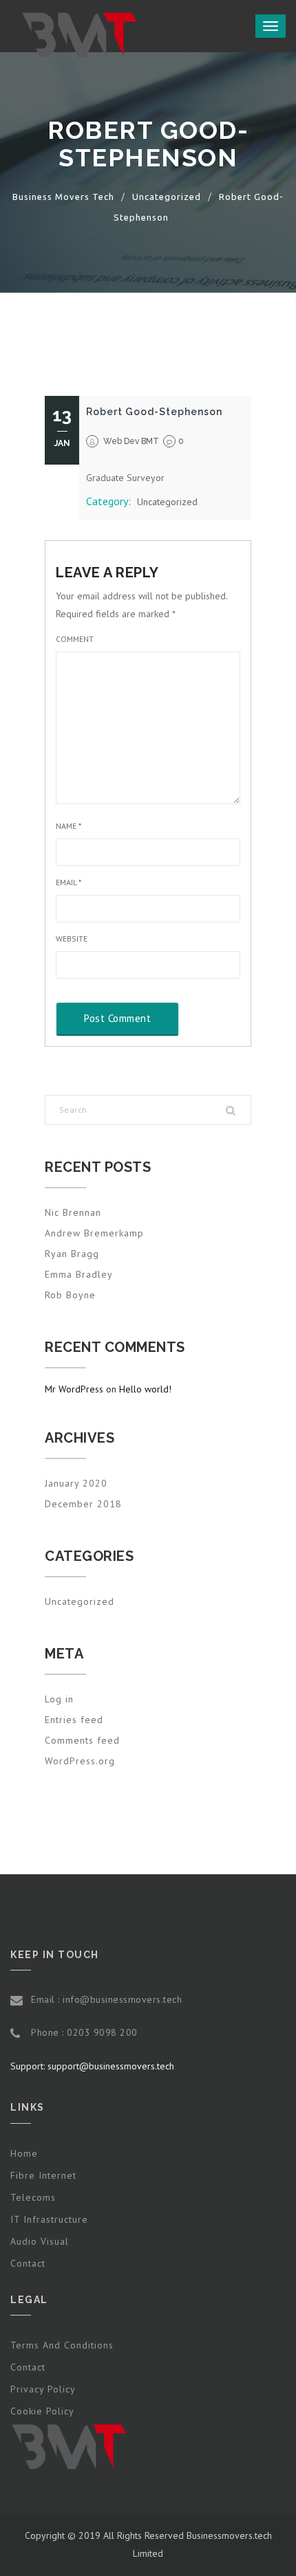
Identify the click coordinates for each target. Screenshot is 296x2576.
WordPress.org (80, 1761)
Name (68, 826)
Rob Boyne (70, 1295)
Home (24, 2153)
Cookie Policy (42, 2411)
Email (68, 882)
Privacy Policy (43, 2389)
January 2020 (76, 1483)
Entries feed (74, 1720)
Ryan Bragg (72, 1254)
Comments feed (82, 1740)
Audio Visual (40, 2241)
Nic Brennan (73, 1212)
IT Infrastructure (49, 2219)
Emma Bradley (79, 1274)
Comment (75, 639)
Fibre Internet (43, 2175)
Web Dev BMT (131, 441)
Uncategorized (167, 502)
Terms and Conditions (62, 2345)
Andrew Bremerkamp (94, 1233)
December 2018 (83, 1504)
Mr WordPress (74, 1389)
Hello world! (145, 1389)
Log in (59, 1699)
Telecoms (33, 2197)
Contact (28, 2263)
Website (72, 939)
